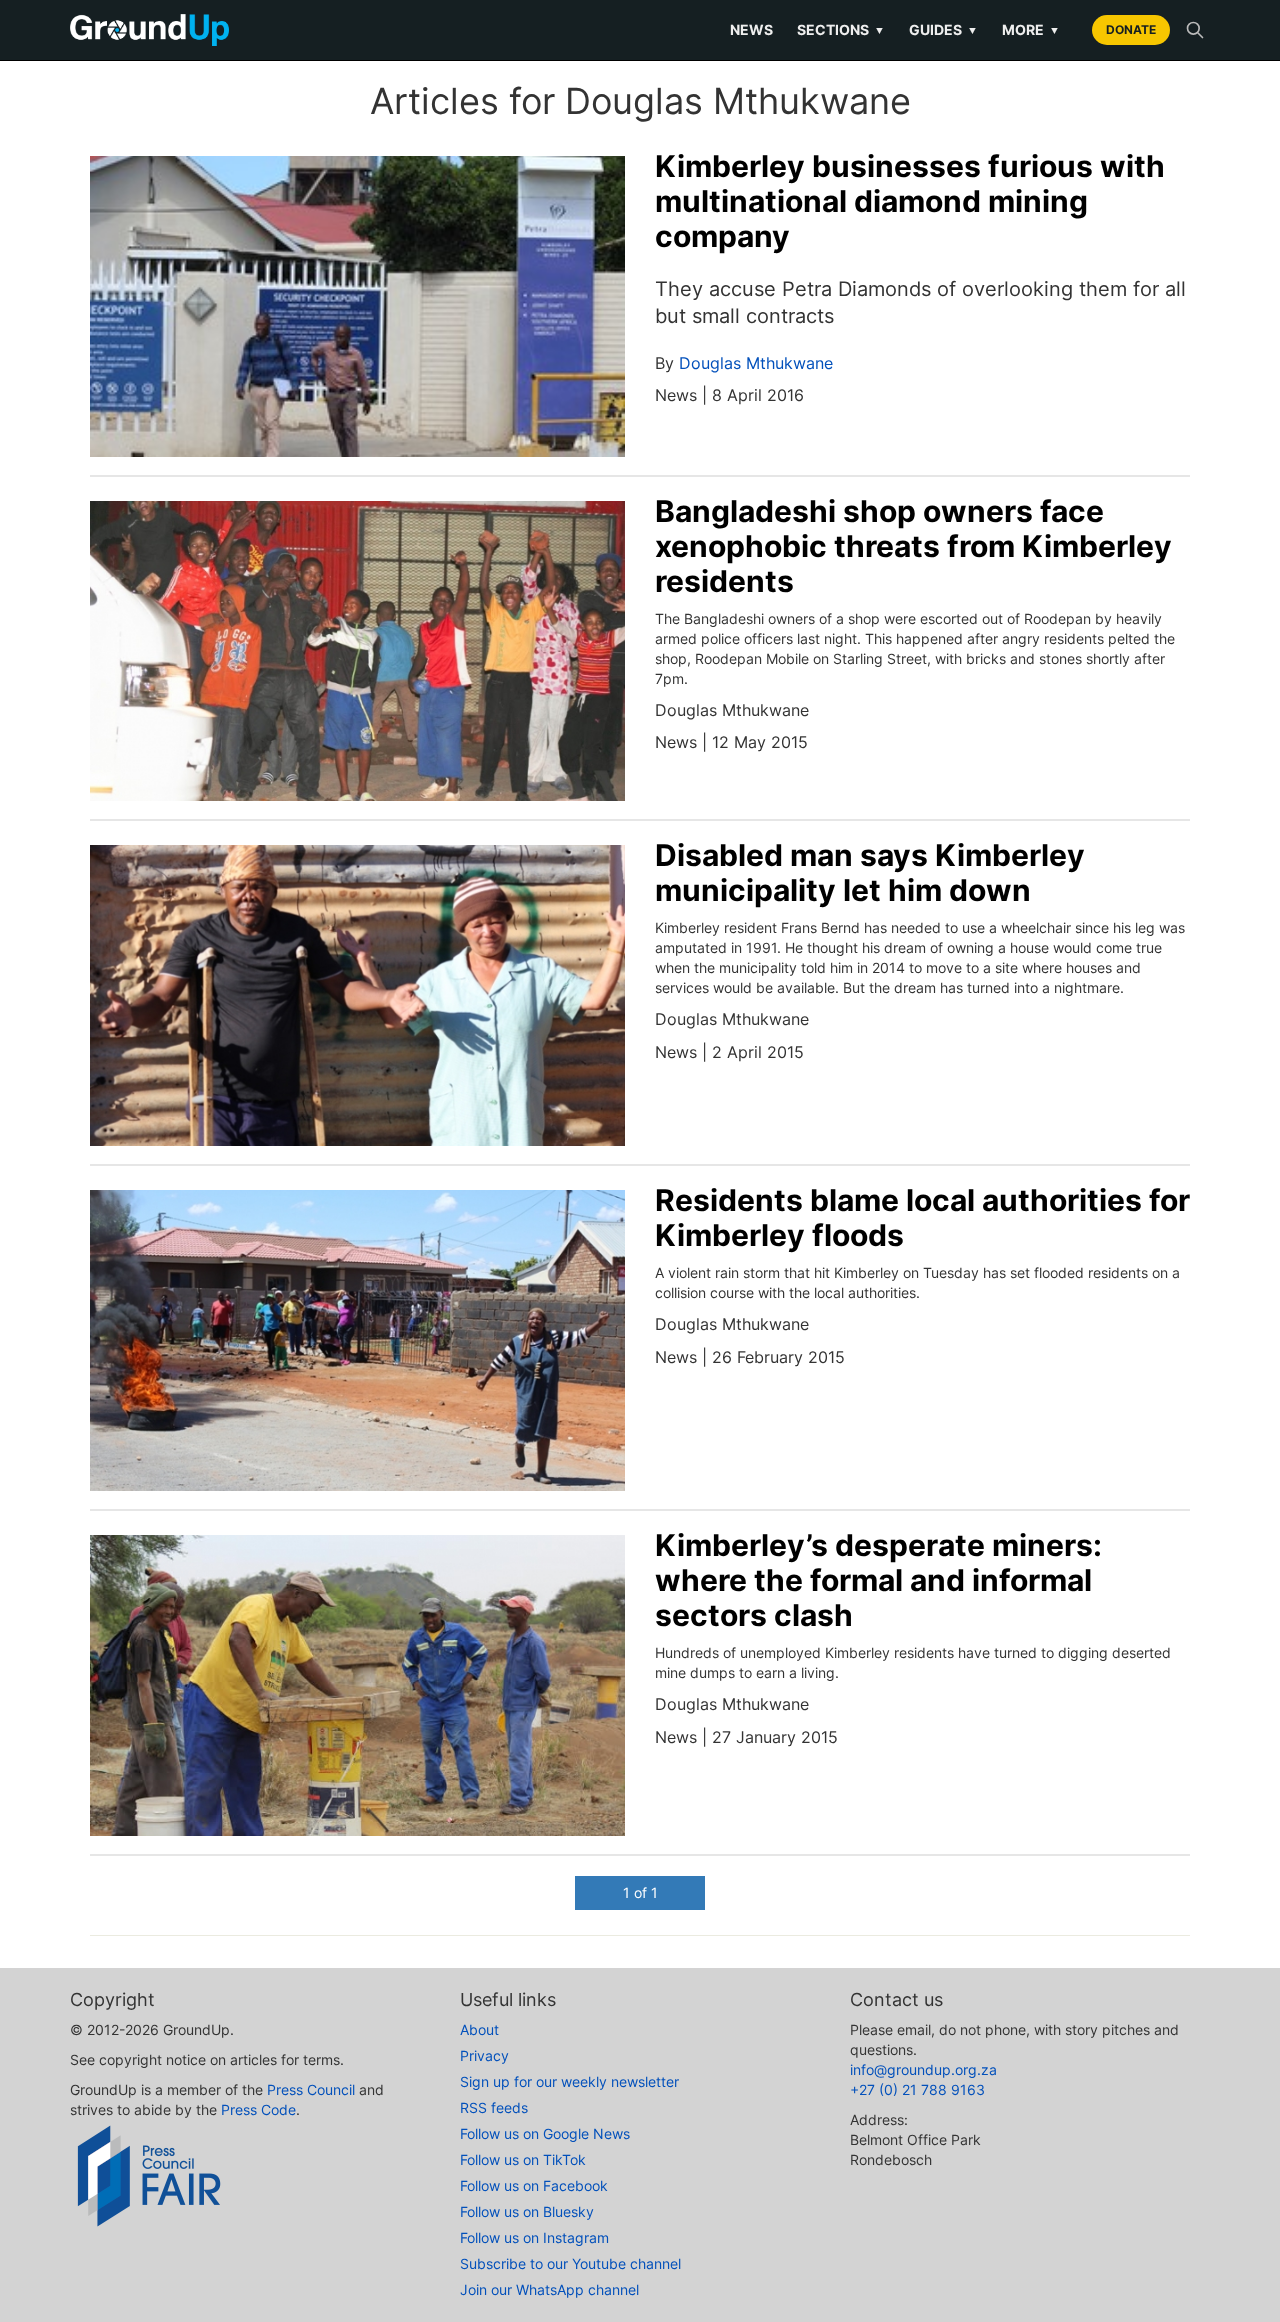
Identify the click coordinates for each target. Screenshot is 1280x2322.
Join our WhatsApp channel (549, 2289)
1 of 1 (640, 1892)
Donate (1131, 29)
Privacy (484, 2055)
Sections (841, 29)
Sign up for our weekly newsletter (569, 2081)
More (1031, 29)
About (479, 2029)
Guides (943, 29)
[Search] (1195, 30)
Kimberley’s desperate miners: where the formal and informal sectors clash (878, 1580)
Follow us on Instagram (534, 2237)
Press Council (311, 2089)
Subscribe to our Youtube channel (570, 2263)
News (751, 29)
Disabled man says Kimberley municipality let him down (870, 872)
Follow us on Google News (545, 2133)
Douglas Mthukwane (756, 363)
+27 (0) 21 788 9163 (917, 2089)
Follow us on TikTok (523, 2159)
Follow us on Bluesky (527, 2211)
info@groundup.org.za (923, 2069)
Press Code (258, 2109)
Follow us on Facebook (534, 2185)
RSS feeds (494, 2107)
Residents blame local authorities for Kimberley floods (922, 1217)
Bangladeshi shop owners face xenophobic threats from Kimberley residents (913, 546)
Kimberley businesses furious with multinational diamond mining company (910, 201)
